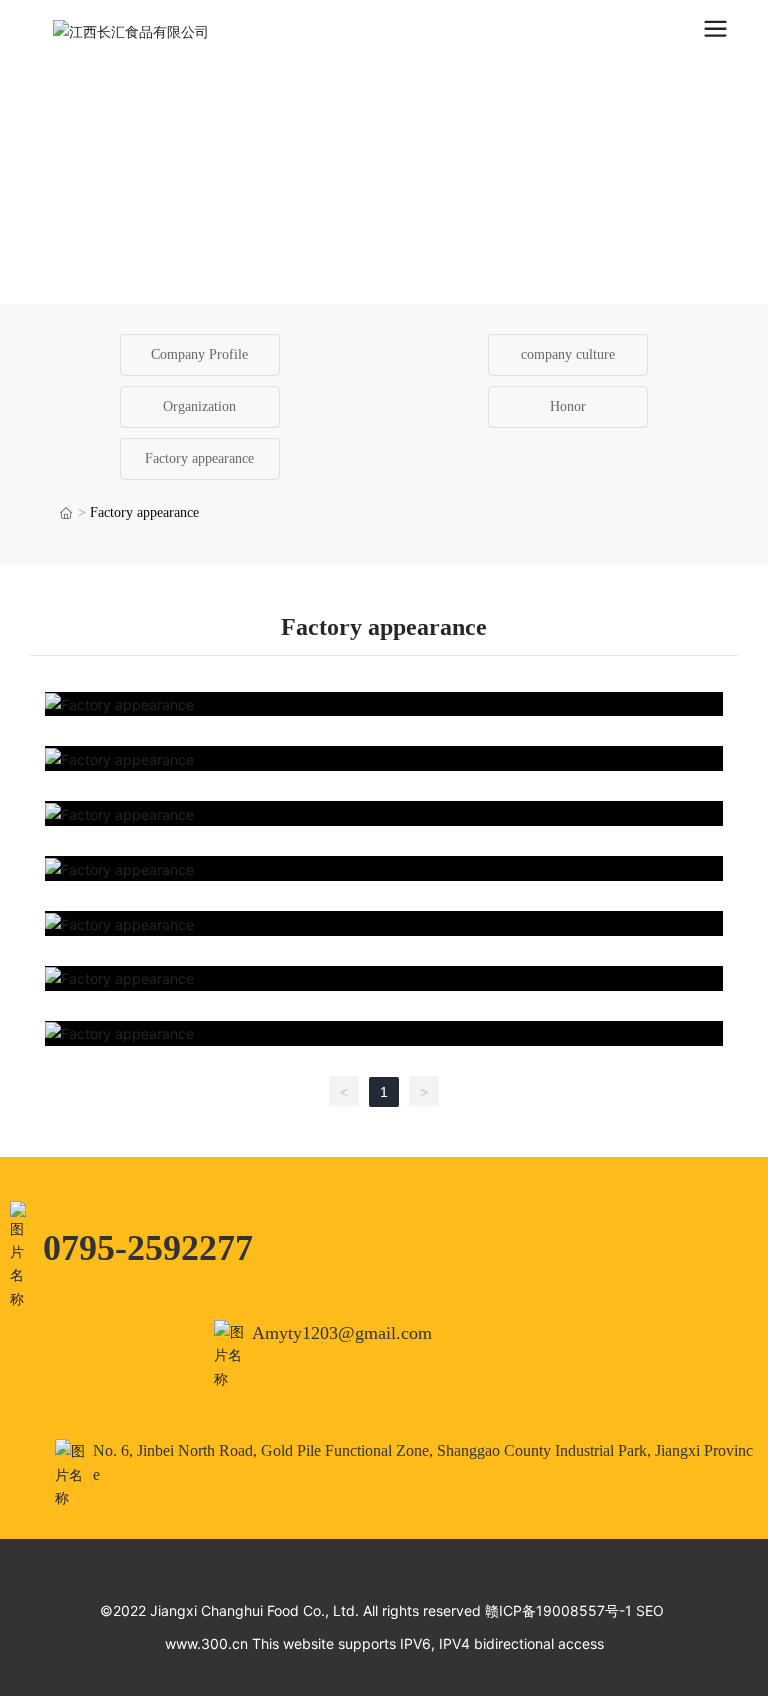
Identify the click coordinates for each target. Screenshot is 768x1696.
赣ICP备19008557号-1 (558, 1610)
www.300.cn (206, 1643)
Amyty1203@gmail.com (342, 1333)
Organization (199, 406)
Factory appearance (199, 458)
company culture (568, 354)
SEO (650, 1610)
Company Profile (199, 354)
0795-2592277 (148, 1248)
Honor (568, 406)
